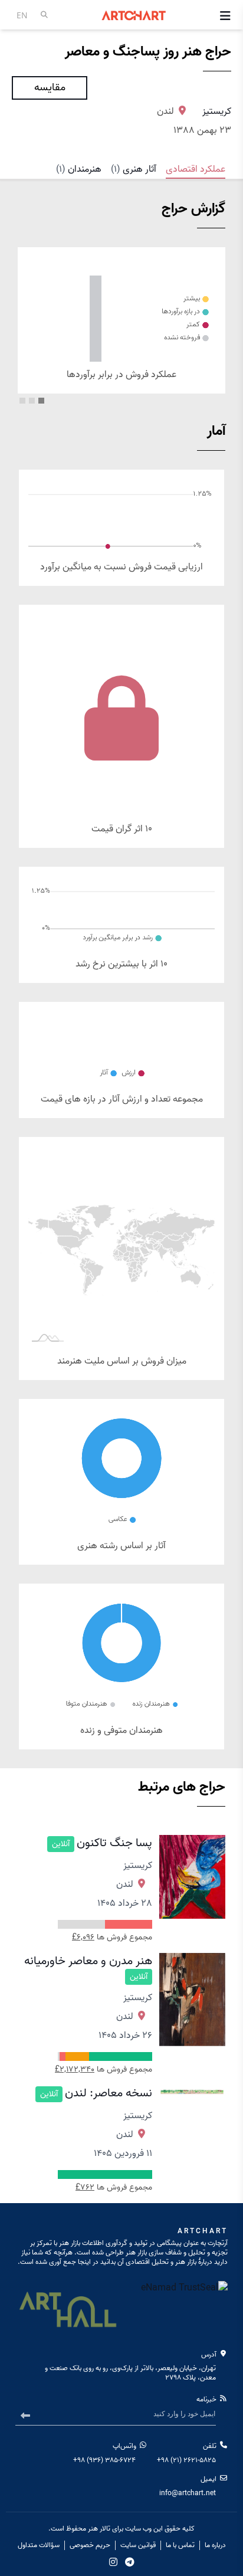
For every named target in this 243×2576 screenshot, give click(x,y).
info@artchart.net (188, 2493)
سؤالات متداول (39, 2545)
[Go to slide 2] (32, 401)
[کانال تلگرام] (130, 2562)
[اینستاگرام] (113, 2562)
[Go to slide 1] (41, 401)
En (22, 15)
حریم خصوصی (90, 2545)
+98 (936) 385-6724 (104, 2460)
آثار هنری (134, 169)
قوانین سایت (138, 2545)
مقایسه (50, 88)
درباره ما (215, 2545)
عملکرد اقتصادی (196, 169)
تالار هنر (99, 2529)
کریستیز (217, 112)
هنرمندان (79, 169)
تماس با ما (180, 2545)
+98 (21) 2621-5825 (186, 2460)
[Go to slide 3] (22, 401)
